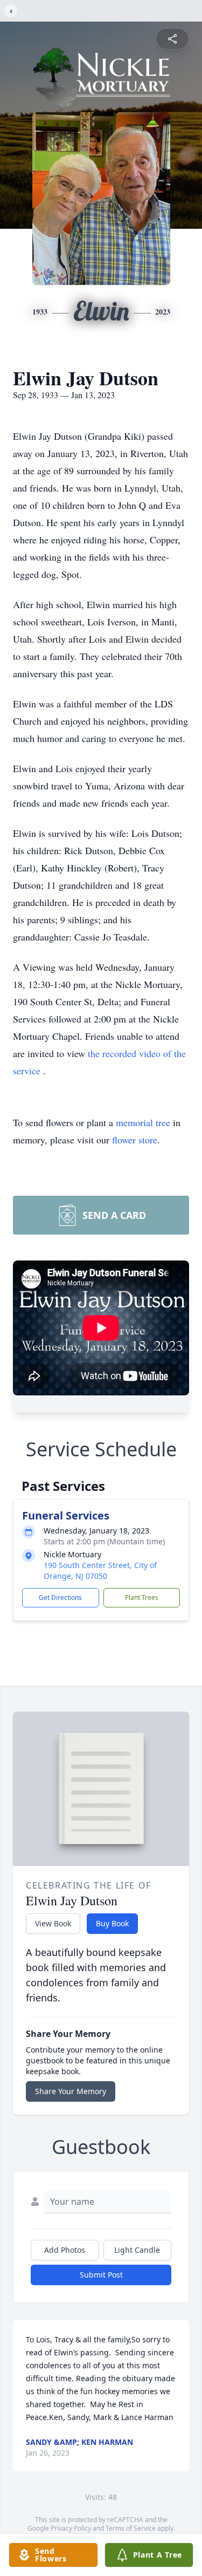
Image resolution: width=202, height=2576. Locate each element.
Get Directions (60, 1597)
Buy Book (112, 1923)
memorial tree (143, 1122)
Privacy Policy (71, 2528)
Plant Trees (142, 1597)
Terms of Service (131, 2528)
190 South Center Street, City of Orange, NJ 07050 (100, 1570)
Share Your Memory (71, 2091)
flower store (135, 1140)
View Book (53, 1923)
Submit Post (101, 2275)
